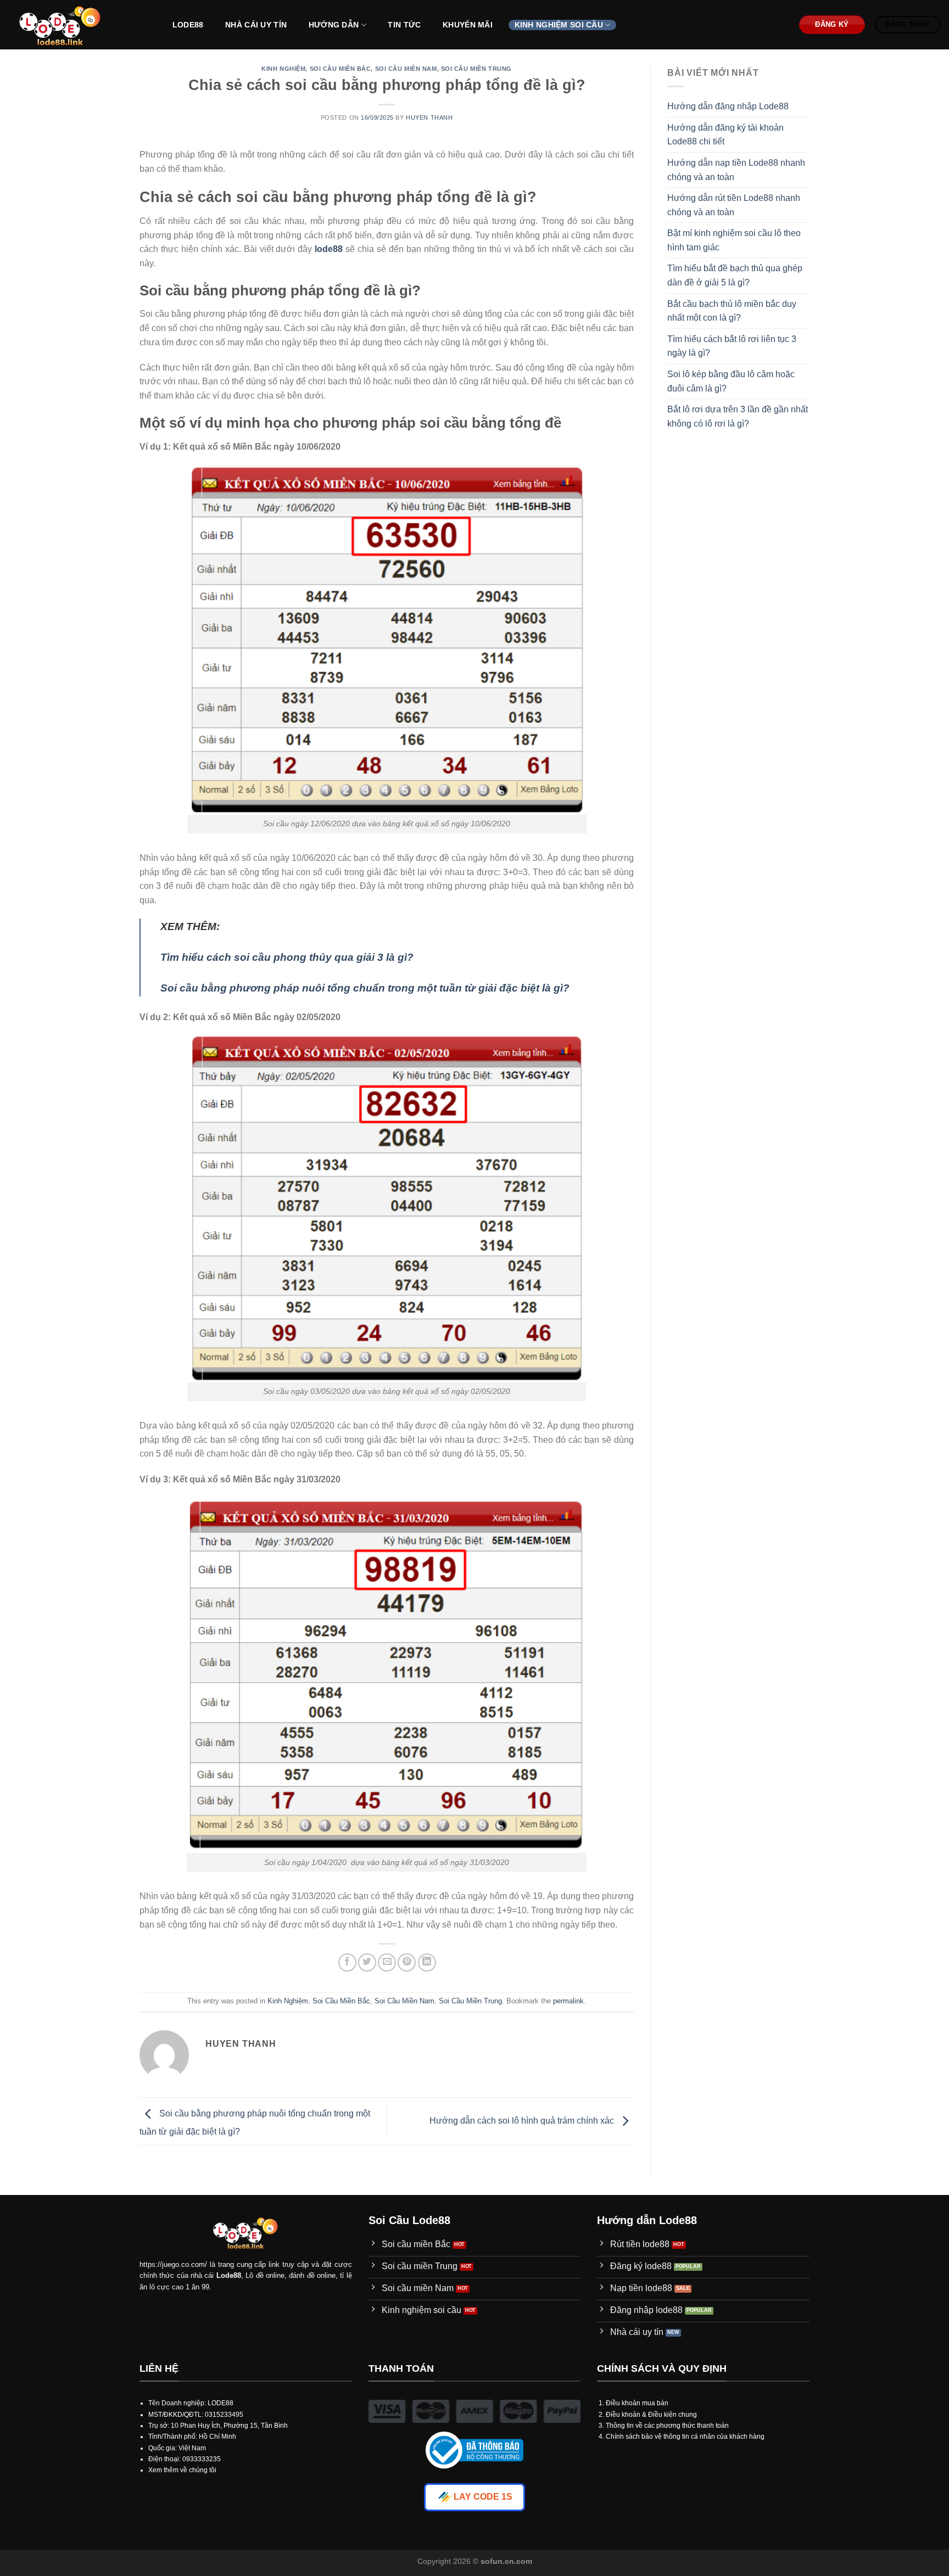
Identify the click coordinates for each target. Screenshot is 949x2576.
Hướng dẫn (334, 25)
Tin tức (404, 25)
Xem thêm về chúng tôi (182, 2470)
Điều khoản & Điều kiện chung (651, 2415)
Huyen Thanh (429, 117)
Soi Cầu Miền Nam (406, 69)
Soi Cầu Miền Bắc (340, 69)
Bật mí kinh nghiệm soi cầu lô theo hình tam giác (734, 240)
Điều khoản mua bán (637, 2403)
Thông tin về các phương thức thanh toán (667, 2426)
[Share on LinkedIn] (427, 1962)
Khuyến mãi (468, 25)
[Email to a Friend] (387, 1962)
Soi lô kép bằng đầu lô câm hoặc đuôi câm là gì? (731, 381)
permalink (568, 2001)
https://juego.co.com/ (173, 2264)
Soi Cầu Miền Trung (476, 69)
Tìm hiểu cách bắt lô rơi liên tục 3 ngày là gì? (732, 346)
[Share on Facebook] (347, 1962)
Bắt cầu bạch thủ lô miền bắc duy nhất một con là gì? (732, 311)
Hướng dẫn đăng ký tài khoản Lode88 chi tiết (725, 135)
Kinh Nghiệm (283, 69)
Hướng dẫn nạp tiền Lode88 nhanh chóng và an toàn (736, 170)
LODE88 (188, 25)
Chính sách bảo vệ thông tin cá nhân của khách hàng (685, 2437)
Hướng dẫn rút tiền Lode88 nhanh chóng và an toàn (734, 205)
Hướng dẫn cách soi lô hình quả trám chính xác (523, 2121)
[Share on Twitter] (367, 1962)
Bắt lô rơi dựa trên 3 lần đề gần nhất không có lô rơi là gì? (738, 416)
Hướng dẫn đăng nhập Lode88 (728, 106)
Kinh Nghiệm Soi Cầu (559, 25)
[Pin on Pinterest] (407, 1962)
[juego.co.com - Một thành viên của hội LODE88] (79, 25)
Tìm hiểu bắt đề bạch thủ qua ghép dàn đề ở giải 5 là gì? (735, 275)
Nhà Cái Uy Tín (256, 25)
